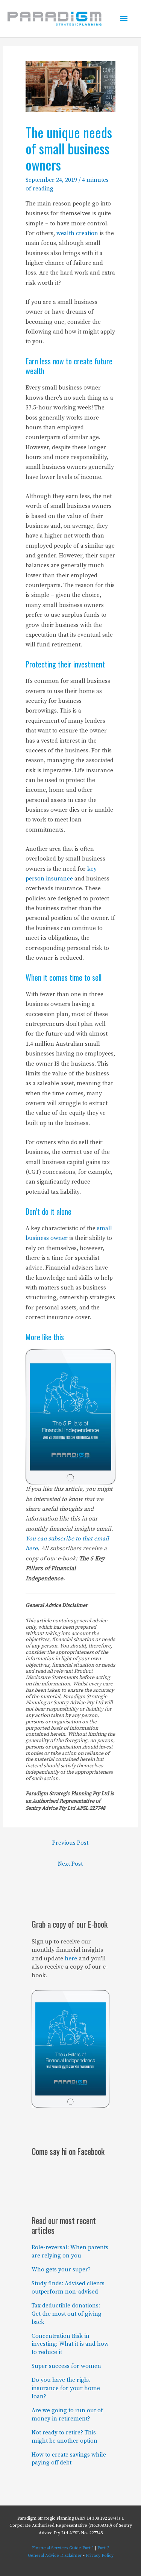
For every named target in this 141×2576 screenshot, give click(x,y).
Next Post (70, 1864)
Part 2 (103, 2548)
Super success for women (66, 2366)
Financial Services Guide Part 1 (63, 2548)
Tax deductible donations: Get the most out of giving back (67, 2314)
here (71, 1958)
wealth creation (77, 233)
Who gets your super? (61, 2270)
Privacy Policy (100, 2556)
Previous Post (70, 1843)
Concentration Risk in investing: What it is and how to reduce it (70, 2344)
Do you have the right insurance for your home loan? (66, 2388)
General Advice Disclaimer (55, 2556)
